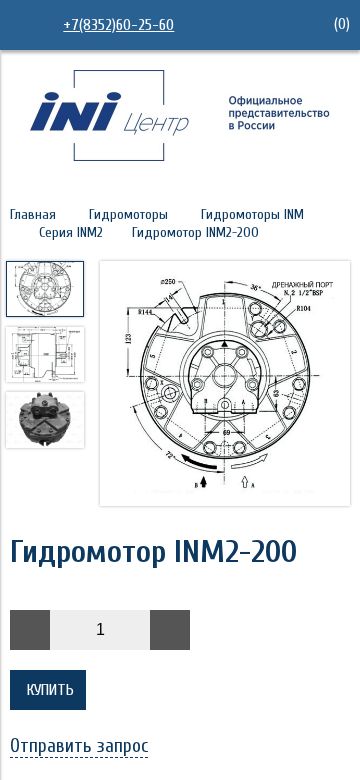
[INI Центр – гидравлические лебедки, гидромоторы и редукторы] (180, 156)
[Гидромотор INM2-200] (225, 385)
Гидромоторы (128, 214)
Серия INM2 (71, 232)
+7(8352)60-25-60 (118, 25)
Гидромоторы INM (252, 214)
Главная (33, 214)
